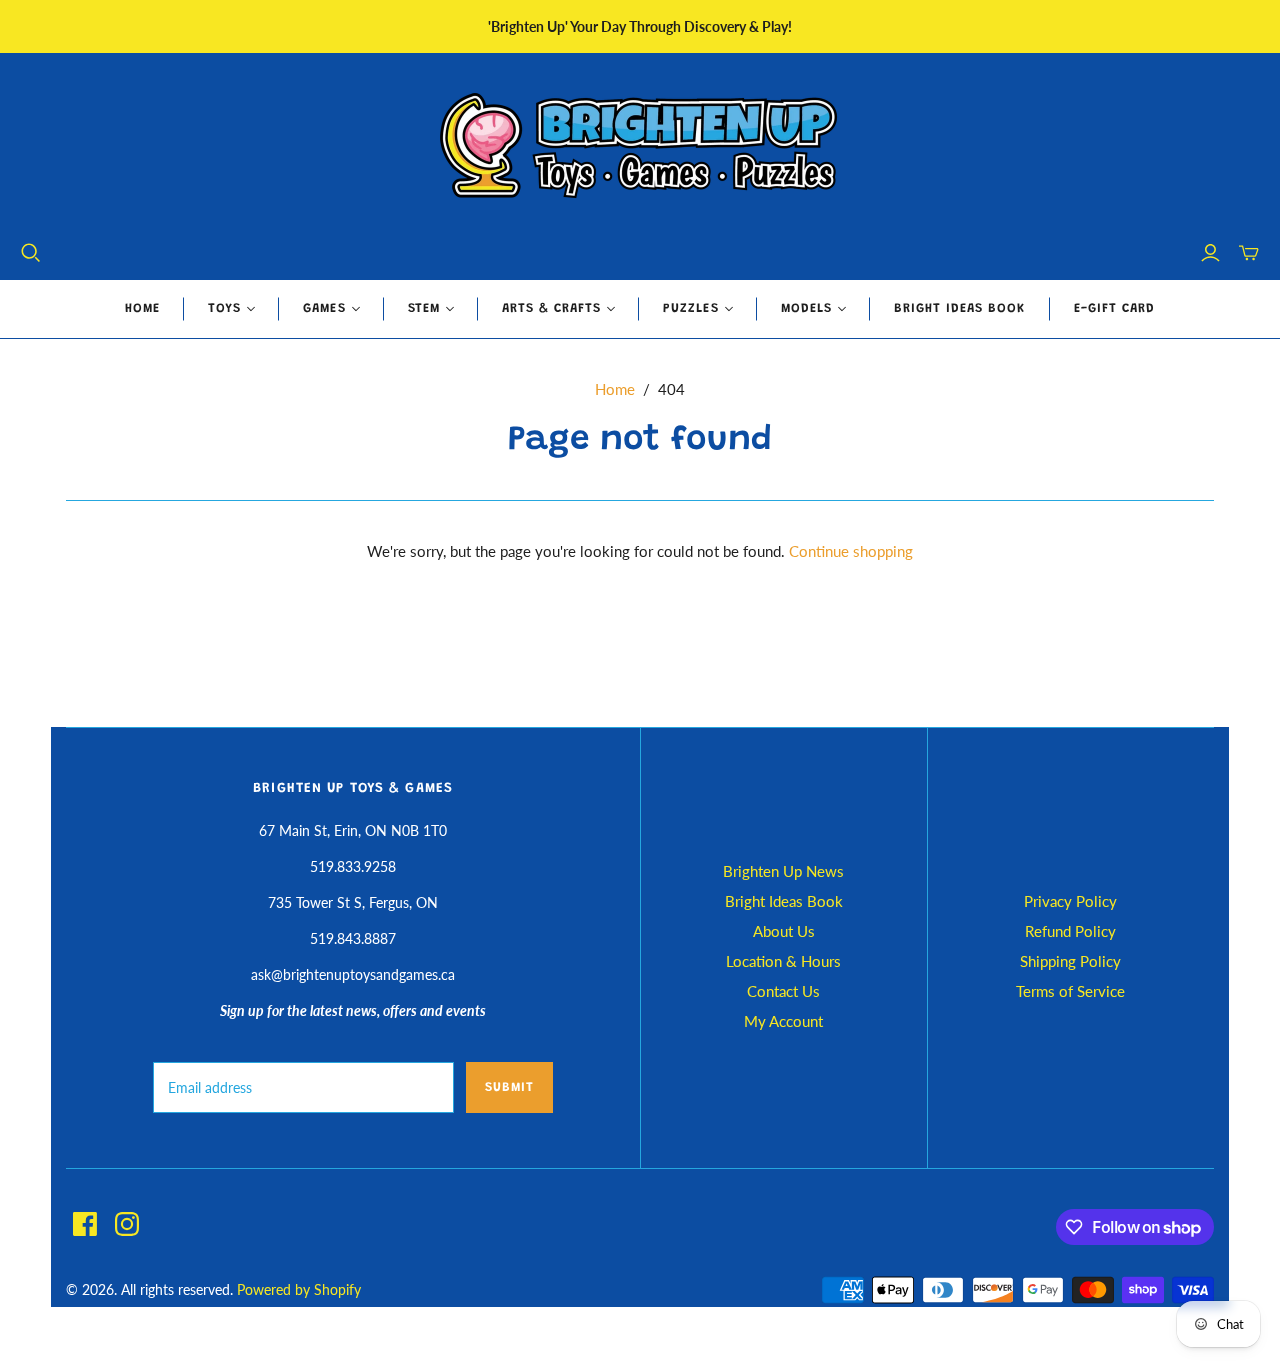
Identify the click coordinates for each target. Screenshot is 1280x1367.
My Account (783, 1021)
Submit (509, 1087)
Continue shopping (851, 551)
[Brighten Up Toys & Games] (640, 147)
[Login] (1210, 253)
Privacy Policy (1070, 901)
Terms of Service (1070, 991)
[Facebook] (85, 1224)
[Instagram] (127, 1224)
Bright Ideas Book (960, 308)
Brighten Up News (783, 871)
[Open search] (31, 253)
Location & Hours (783, 961)
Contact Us (783, 991)
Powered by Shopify (299, 1289)
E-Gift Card (1114, 308)
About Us (784, 931)
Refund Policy (1070, 931)
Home (142, 308)
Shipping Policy (1070, 961)
